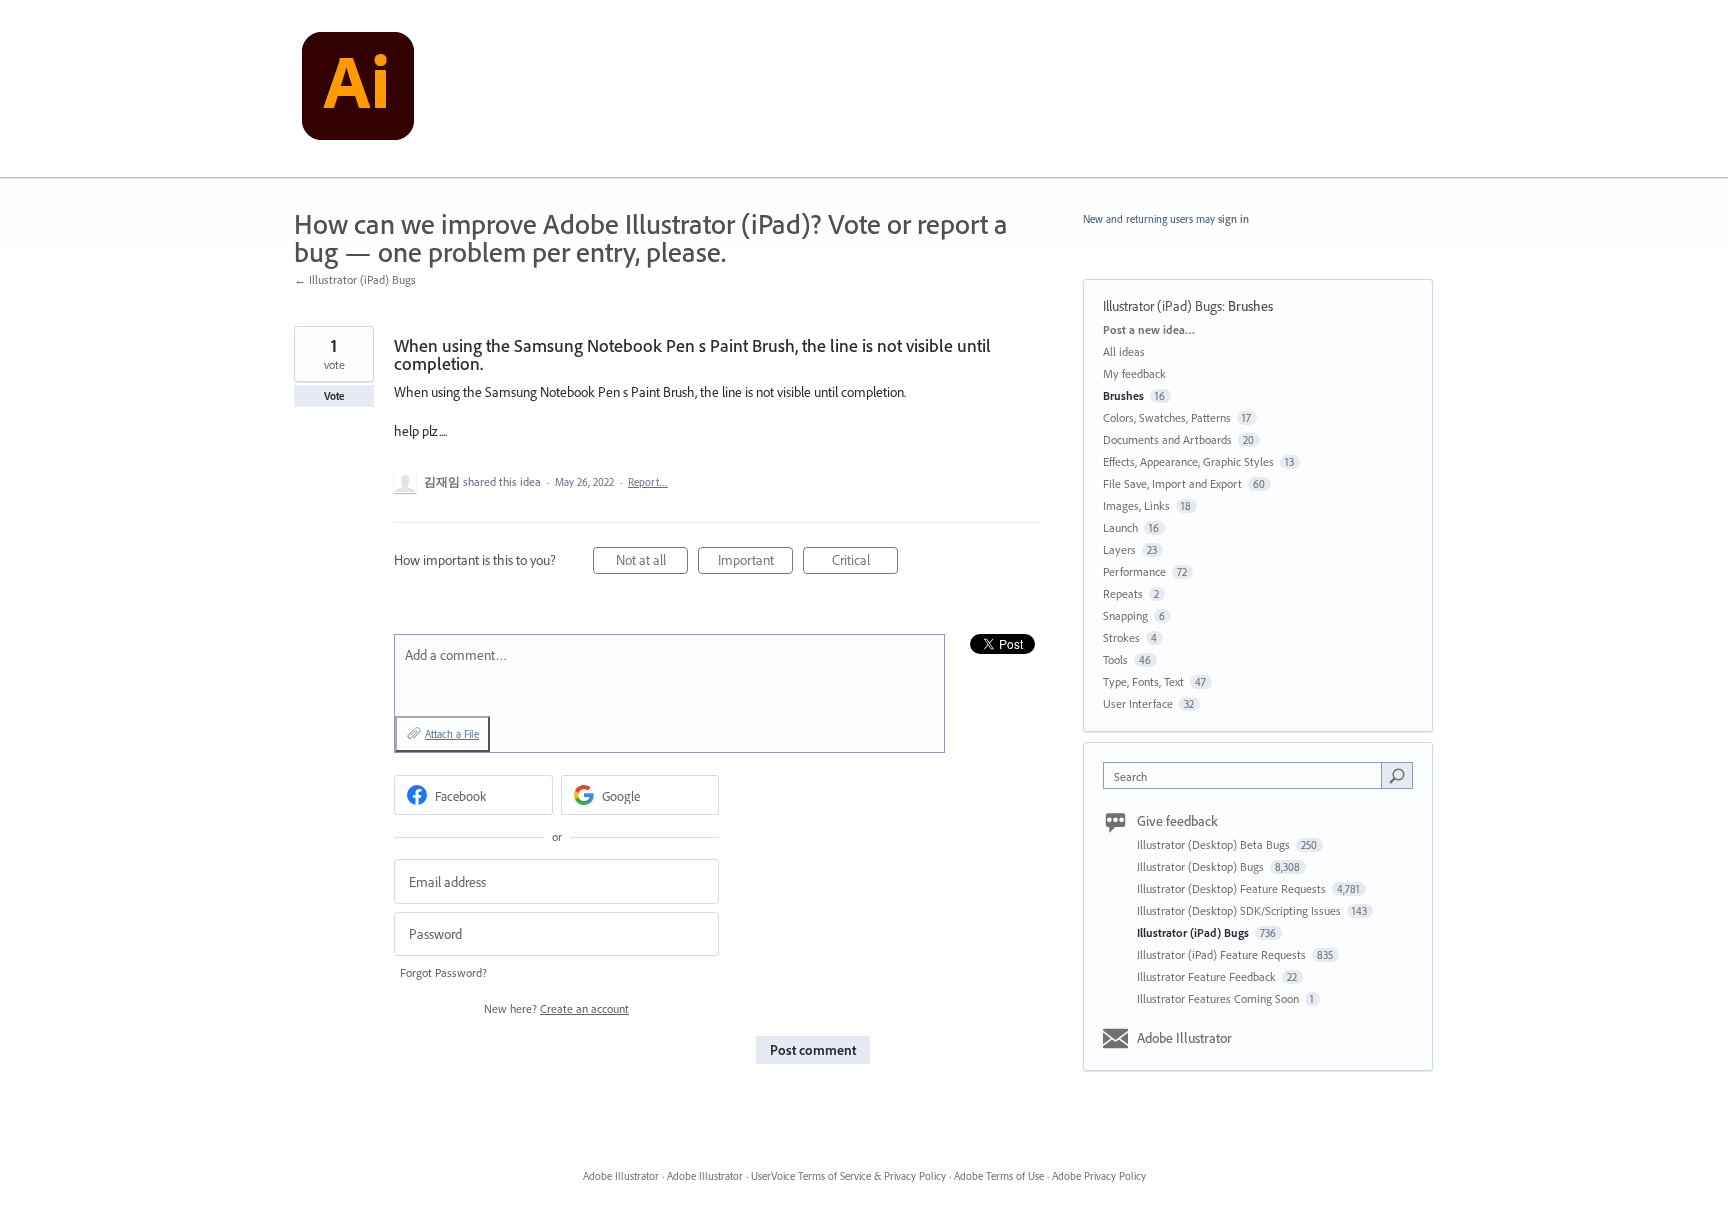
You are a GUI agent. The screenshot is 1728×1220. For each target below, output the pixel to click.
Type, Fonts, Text (1143, 681)
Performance (1134, 571)
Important (755, 562)
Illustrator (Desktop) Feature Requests (1233, 888)
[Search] (1397, 775)
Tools (1115, 659)
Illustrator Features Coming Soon (1219, 998)
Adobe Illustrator (1184, 1038)
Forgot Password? (443, 972)
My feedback (1134, 373)
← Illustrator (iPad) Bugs (355, 279)
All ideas (1124, 351)
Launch (1120, 527)
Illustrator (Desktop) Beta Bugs (1215, 844)
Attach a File (452, 734)
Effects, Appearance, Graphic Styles (1188, 461)
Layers (1119, 549)
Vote (334, 396)
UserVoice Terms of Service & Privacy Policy (848, 1176)
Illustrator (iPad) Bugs (1162, 306)
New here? (556, 1008)
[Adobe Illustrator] (358, 89)
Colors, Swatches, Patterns (1167, 417)
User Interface (1138, 703)
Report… (648, 482)
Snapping (1125, 615)
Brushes (1250, 306)
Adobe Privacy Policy (1099, 1176)
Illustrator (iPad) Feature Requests (1223, 954)
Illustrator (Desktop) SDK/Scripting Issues (1240, 910)
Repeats (1123, 593)
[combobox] (1247, 775)
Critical (865, 562)
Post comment (813, 1050)
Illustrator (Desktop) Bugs (1202, 866)
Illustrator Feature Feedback (1208, 976)
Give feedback (1177, 821)
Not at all (652, 562)
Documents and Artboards (1167, 439)
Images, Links (1136, 505)
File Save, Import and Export (1172, 483)
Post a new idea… (1149, 329)
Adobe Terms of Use (999, 1176)
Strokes (1121, 637)
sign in (1233, 219)
